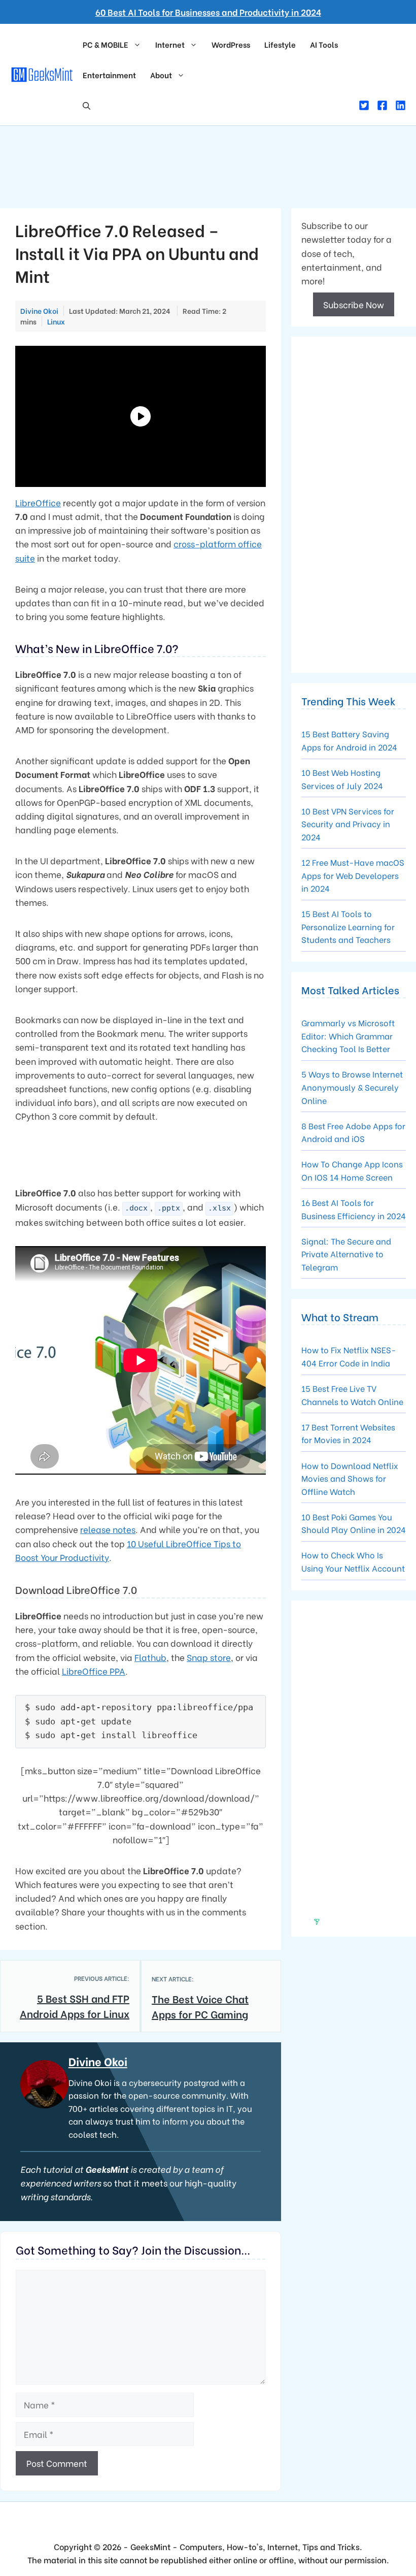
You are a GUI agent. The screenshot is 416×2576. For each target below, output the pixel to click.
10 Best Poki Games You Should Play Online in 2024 (354, 1523)
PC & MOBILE (106, 44)
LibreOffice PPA (94, 1671)
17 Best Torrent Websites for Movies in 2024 (348, 1433)
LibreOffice (38, 502)
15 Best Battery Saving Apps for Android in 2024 (349, 740)
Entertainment (109, 75)
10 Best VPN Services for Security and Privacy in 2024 (348, 824)
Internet (170, 44)
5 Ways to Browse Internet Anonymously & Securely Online (352, 1087)
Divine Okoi (98, 2061)
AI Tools (324, 44)
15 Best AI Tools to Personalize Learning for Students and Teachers (348, 926)
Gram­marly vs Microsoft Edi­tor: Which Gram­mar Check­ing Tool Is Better (348, 1035)
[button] (86, 105)
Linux (56, 321)
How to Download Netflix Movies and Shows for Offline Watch (350, 1478)
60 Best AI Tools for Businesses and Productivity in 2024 (208, 12)
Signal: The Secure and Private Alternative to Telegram (346, 1254)
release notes (108, 1529)
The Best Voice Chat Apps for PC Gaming (200, 2006)
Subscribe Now (354, 304)
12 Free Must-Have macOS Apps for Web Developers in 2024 (353, 875)
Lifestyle (280, 44)
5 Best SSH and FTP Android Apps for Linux (75, 2006)
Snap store (209, 1657)
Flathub (150, 1657)
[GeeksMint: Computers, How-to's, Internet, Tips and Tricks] (43, 73)
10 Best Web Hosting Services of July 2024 (342, 779)
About (161, 75)
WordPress (231, 44)
